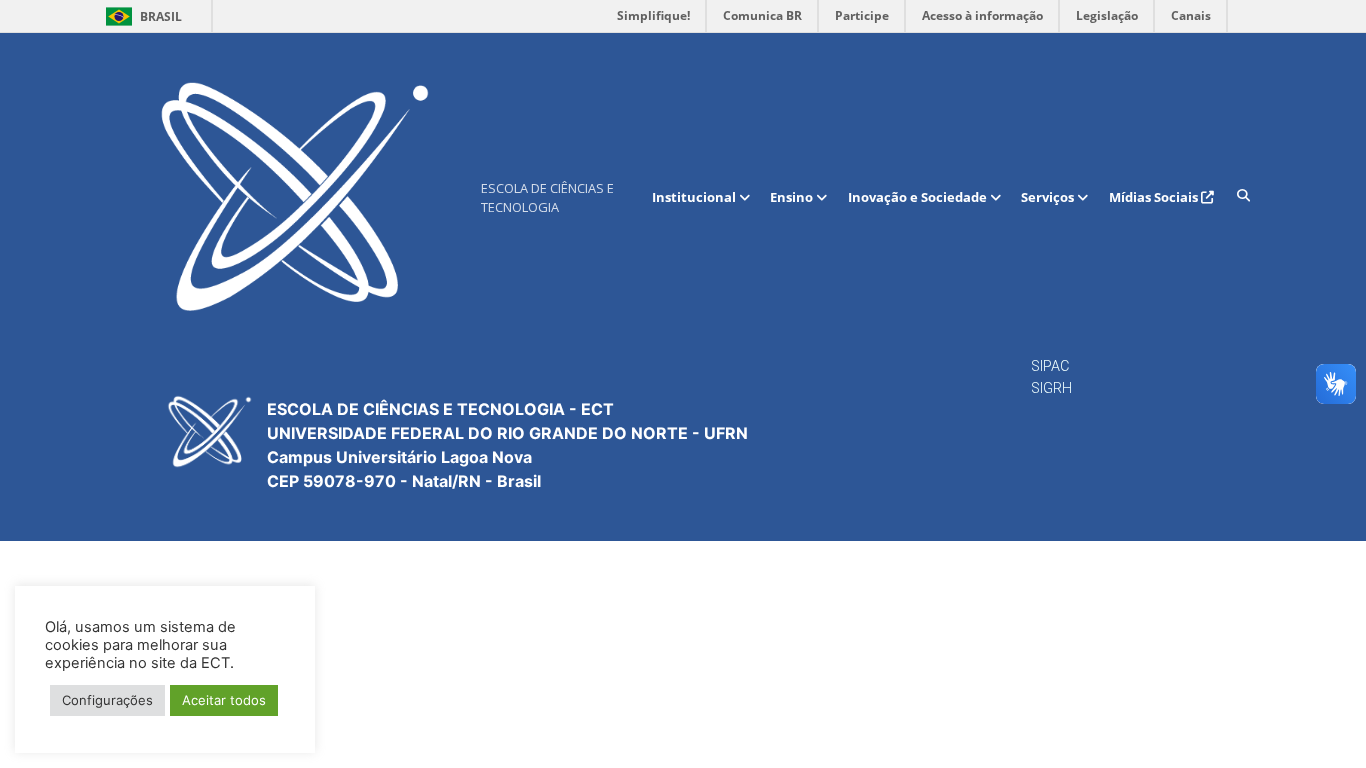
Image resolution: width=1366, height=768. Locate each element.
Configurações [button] (107, 700)
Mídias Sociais (1155, 197)
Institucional (695, 197)
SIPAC (1050, 366)
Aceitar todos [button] (224, 700)
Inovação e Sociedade (919, 197)
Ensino (793, 197)
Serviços (1049, 197)
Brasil (140, 16)
